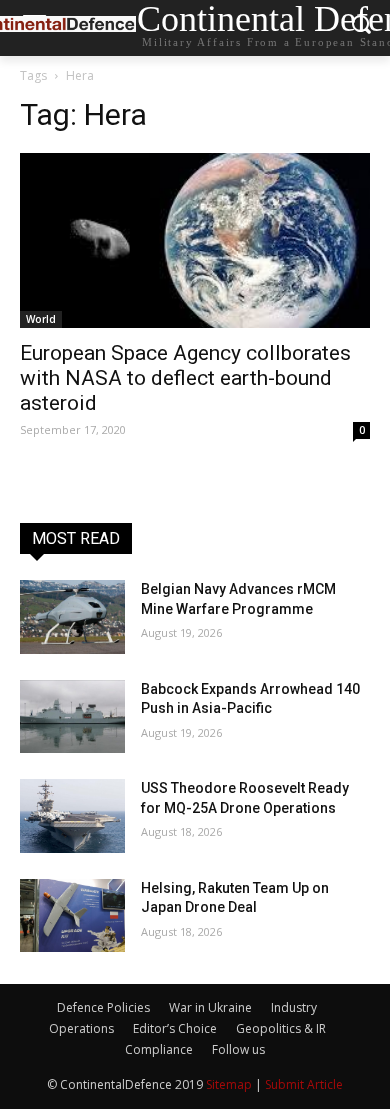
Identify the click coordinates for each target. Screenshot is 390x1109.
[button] (360, 28)
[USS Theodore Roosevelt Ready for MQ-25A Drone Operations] (72, 816)
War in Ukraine (210, 1007)
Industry (294, 1007)
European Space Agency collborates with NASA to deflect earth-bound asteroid (185, 378)
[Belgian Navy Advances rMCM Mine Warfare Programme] (72, 617)
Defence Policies (103, 1007)
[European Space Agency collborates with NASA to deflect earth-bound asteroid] (195, 240)
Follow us (238, 1049)
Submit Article (304, 1084)
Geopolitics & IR (281, 1028)
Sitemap (229, 1084)
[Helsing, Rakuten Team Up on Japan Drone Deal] (72, 916)
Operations (81, 1028)
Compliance (159, 1049)
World (41, 319)
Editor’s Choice (175, 1028)
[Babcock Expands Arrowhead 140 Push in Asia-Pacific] (72, 717)
